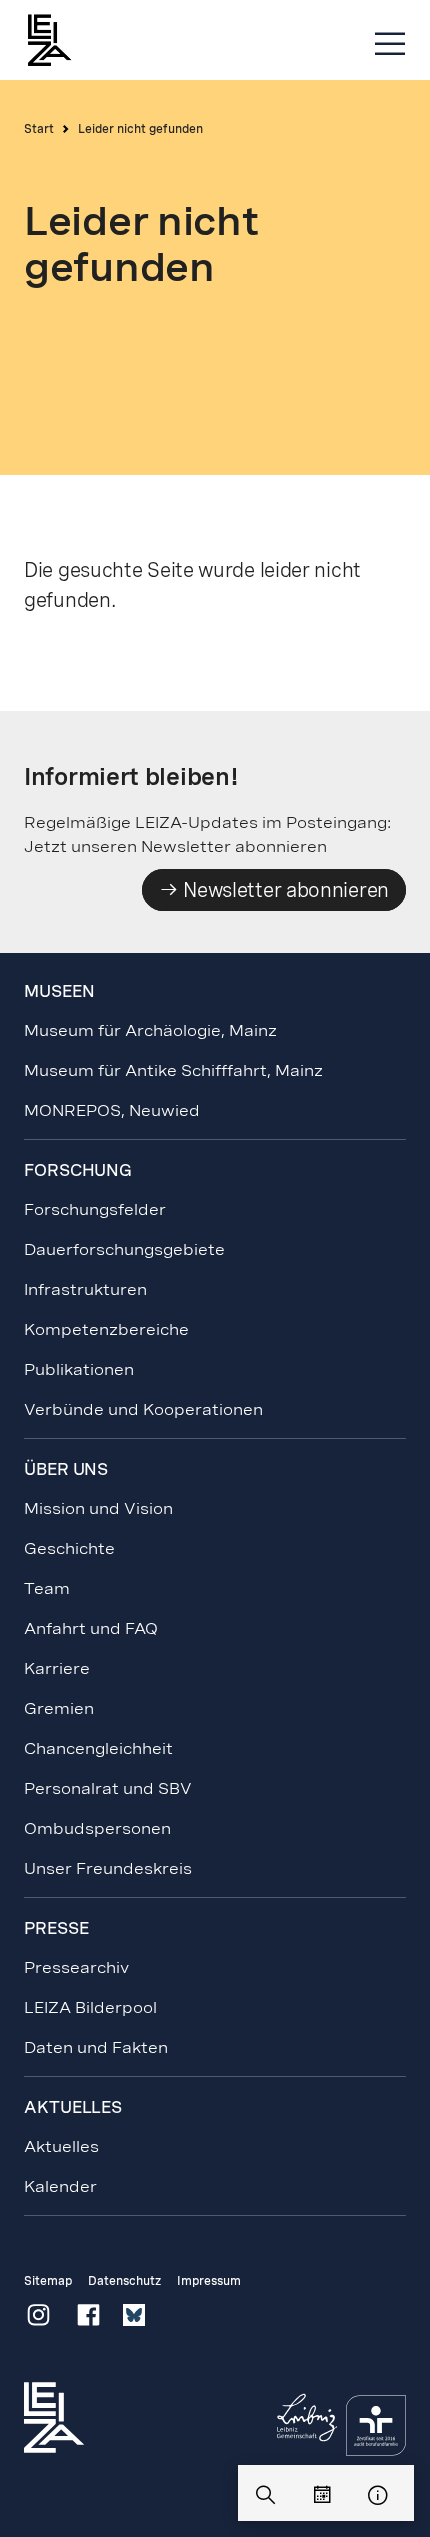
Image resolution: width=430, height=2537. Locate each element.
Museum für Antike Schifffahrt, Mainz (173, 1070)
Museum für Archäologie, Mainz (150, 1030)
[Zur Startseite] (59, 40)
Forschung (78, 1170)
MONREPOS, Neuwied (112, 1110)
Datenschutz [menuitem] (124, 2281)
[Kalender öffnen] (322, 2496)
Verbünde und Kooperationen (143, 1409)
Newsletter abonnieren (284, 890)
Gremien (59, 1708)
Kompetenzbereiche (106, 1329)
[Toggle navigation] (390, 44)
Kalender (60, 2186)
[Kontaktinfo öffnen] (378, 2496)
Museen (59, 991)
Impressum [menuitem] (209, 2281)
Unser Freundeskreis (108, 1868)
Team (47, 1588)
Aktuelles (61, 2146)
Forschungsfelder (95, 1209)
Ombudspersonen (97, 1828)
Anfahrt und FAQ (91, 1628)
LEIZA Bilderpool (90, 2007)
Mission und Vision (98, 1508)
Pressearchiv (76, 1967)
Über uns (66, 1469)
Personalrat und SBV (108, 1788)
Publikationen (79, 1369)
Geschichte (69, 1548)
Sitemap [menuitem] (48, 2281)
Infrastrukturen (85, 1289)
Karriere (57, 1668)
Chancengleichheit (98, 1748)
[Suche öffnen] (266, 2496)
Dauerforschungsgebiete (124, 1249)
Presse (56, 1928)
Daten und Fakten (96, 2047)
